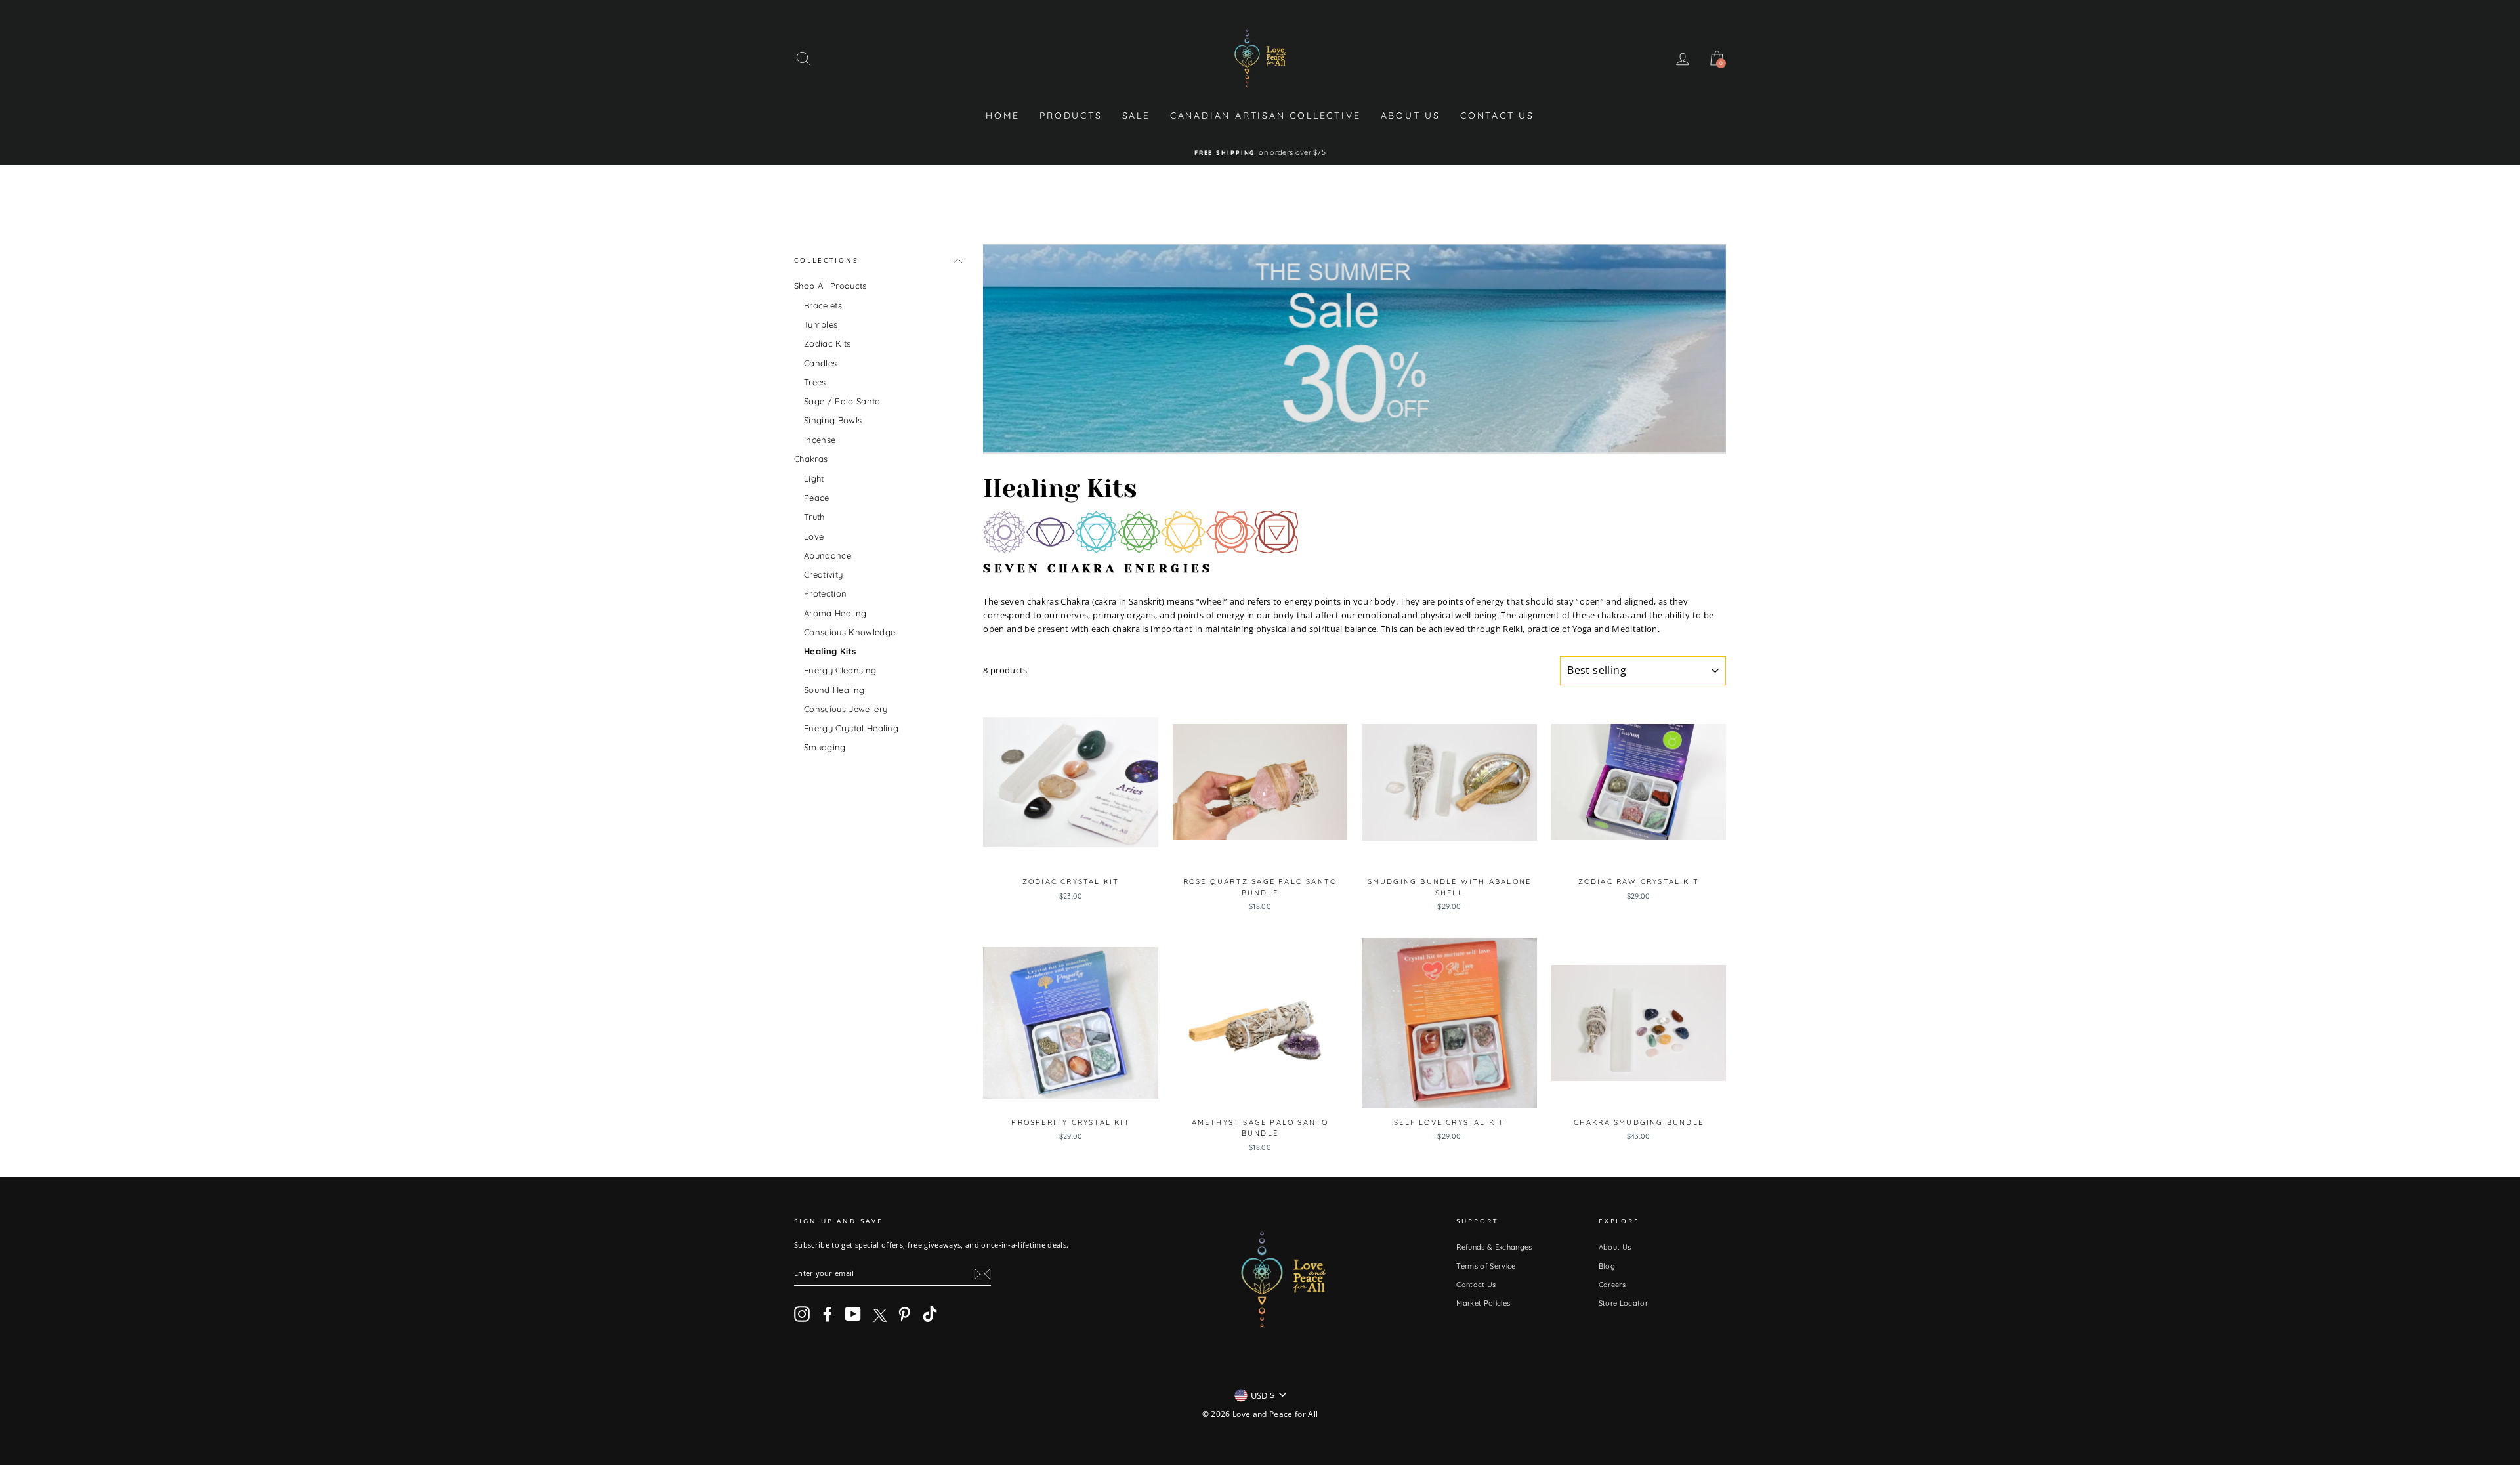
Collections (826, 260)
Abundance (828, 555)
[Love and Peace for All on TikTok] (930, 1314)
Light (814, 478)
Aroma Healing (835, 613)
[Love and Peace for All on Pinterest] (904, 1314)
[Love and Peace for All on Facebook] (828, 1314)
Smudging (825, 747)
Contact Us (1497, 116)
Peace (817, 498)
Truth (814, 517)
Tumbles (821, 324)
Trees (815, 382)
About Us (1411, 116)
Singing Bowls (833, 420)
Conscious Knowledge (850, 632)
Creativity (823, 574)
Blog (1607, 1266)
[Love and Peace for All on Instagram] (802, 1314)
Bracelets (823, 305)
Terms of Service (1486, 1266)
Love (814, 536)
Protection (825, 593)
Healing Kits (830, 651)
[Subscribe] (982, 1274)
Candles (820, 363)
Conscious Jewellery (846, 709)
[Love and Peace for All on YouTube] (853, 1314)
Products (1071, 116)
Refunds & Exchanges (1494, 1247)
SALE (1136, 116)
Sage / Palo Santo (842, 401)
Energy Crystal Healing (851, 728)
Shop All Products (830, 286)
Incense (820, 440)
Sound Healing (834, 690)
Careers (1612, 1285)
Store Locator (1623, 1303)
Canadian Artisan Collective (1266, 116)
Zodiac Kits (828, 343)
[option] (1260, 153)
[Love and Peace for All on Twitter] (879, 1314)
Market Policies (1483, 1303)
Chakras (811, 459)
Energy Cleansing (840, 670)
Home (1003, 116)
